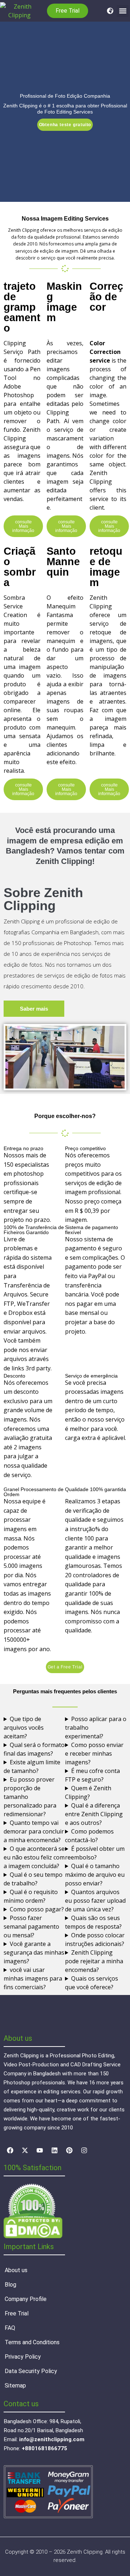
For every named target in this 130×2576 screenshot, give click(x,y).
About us (16, 2270)
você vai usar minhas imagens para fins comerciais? (33, 1978)
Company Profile (26, 2299)
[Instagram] (84, 2150)
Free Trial (17, 2313)
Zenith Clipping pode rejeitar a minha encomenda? (94, 1961)
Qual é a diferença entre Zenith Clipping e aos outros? (94, 1814)
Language (108, 11)
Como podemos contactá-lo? (89, 1836)
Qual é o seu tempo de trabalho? (33, 1879)
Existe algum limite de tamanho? (32, 1766)
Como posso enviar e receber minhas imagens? (94, 1753)
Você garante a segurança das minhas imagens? (34, 1952)
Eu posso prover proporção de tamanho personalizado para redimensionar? (30, 1797)
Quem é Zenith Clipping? (88, 1792)
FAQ (10, 2328)
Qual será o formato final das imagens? (34, 1749)
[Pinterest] (69, 2150)
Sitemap (15, 2386)
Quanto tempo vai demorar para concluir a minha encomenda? (34, 1831)
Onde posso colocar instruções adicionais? (95, 1939)
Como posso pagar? (37, 1909)
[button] (123, 11)
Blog (10, 2285)
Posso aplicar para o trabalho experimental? (96, 1728)
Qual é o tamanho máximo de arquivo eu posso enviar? (95, 1875)
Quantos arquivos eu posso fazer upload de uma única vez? (95, 1901)
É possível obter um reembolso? (95, 1853)
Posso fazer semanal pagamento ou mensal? (31, 1927)
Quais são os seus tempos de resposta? (93, 1922)
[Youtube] (40, 2150)
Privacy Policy (23, 2357)
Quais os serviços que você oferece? (92, 1983)
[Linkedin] (55, 2150)
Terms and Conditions (32, 2342)
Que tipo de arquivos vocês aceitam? (24, 1728)
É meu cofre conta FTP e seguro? (92, 1775)
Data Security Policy (31, 2371)
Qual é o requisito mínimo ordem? (31, 1896)
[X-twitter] (25, 2150)
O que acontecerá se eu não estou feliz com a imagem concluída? (34, 1857)
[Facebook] (10, 2150)
